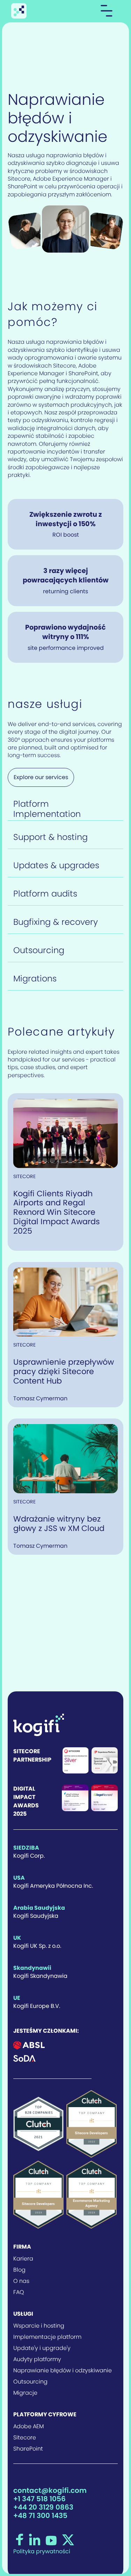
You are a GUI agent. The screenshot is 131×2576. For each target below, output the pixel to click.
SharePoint (28, 2449)
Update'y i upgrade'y (42, 2348)
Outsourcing (30, 2382)
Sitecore (25, 2438)
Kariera (23, 2259)
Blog (19, 2270)
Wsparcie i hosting (39, 2326)
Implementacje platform (47, 2337)
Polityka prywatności (42, 2552)
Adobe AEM (28, 2426)
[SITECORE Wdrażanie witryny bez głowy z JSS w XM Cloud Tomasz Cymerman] (65, 1458)
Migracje (25, 2393)
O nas (21, 2281)
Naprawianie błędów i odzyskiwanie (63, 2371)
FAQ (19, 2292)
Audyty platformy (37, 2359)
